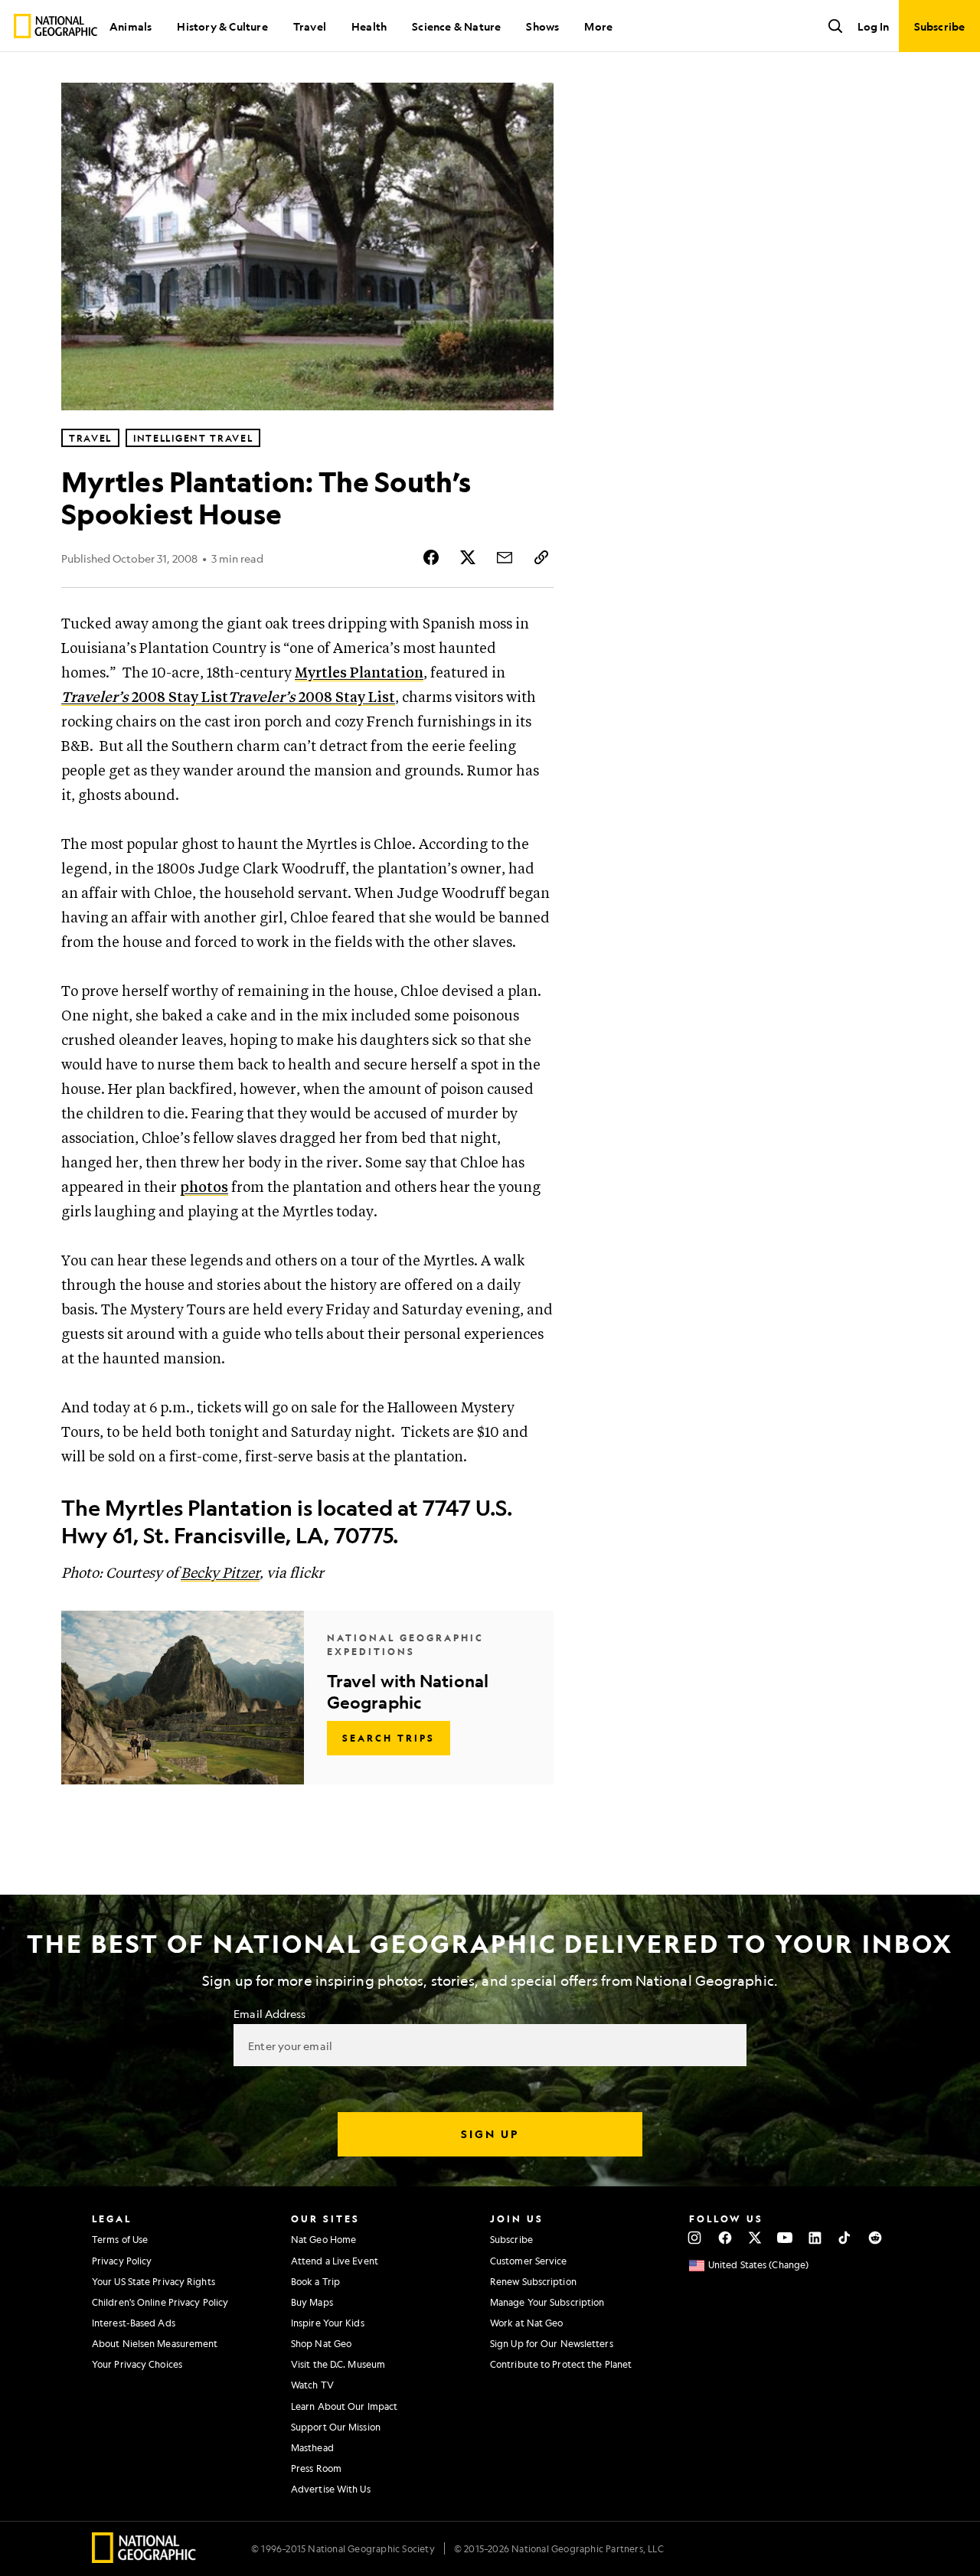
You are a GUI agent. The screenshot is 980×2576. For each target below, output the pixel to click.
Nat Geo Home (323, 2239)
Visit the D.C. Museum (338, 2364)
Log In (873, 26)
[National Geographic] (56, 26)
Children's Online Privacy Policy (160, 2302)
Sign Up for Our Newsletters (552, 2343)
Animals (131, 26)
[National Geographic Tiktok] (845, 2238)
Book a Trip (315, 2281)
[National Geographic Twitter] (755, 2238)
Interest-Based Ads (134, 2323)
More (598, 26)
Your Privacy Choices (137, 2364)
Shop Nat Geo (321, 2343)
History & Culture (222, 26)
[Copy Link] (541, 557)
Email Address (269, 2013)
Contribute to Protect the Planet (561, 2364)
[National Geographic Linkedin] (815, 2238)
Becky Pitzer (220, 1574)
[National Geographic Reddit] (875, 2238)
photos (204, 1188)
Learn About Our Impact (344, 2406)
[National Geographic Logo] (144, 2558)
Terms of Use (120, 2239)
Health (369, 26)
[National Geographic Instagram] (695, 2238)
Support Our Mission (336, 2427)
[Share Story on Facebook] (431, 557)
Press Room (316, 2468)
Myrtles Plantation (359, 673)
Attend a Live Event (335, 2261)
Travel (310, 26)
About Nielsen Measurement (155, 2343)
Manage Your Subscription (547, 2302)
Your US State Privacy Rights (154, 2281)
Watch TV (312, 2385)
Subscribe (511, 2239)
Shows (542, 26)
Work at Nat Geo (527, 2323)
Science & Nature (456, 26)
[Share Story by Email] (505, 557)
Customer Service (529, 2261)
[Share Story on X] (468, 557)
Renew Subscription (533, 2281)
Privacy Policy (122, 2261)
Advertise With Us (331, 2489)
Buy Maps (312, 2302)
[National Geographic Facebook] (725, 2238)
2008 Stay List (145, 698)
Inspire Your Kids (328, 2323)
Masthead (312, 2447)
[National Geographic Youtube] (785, 2238)
